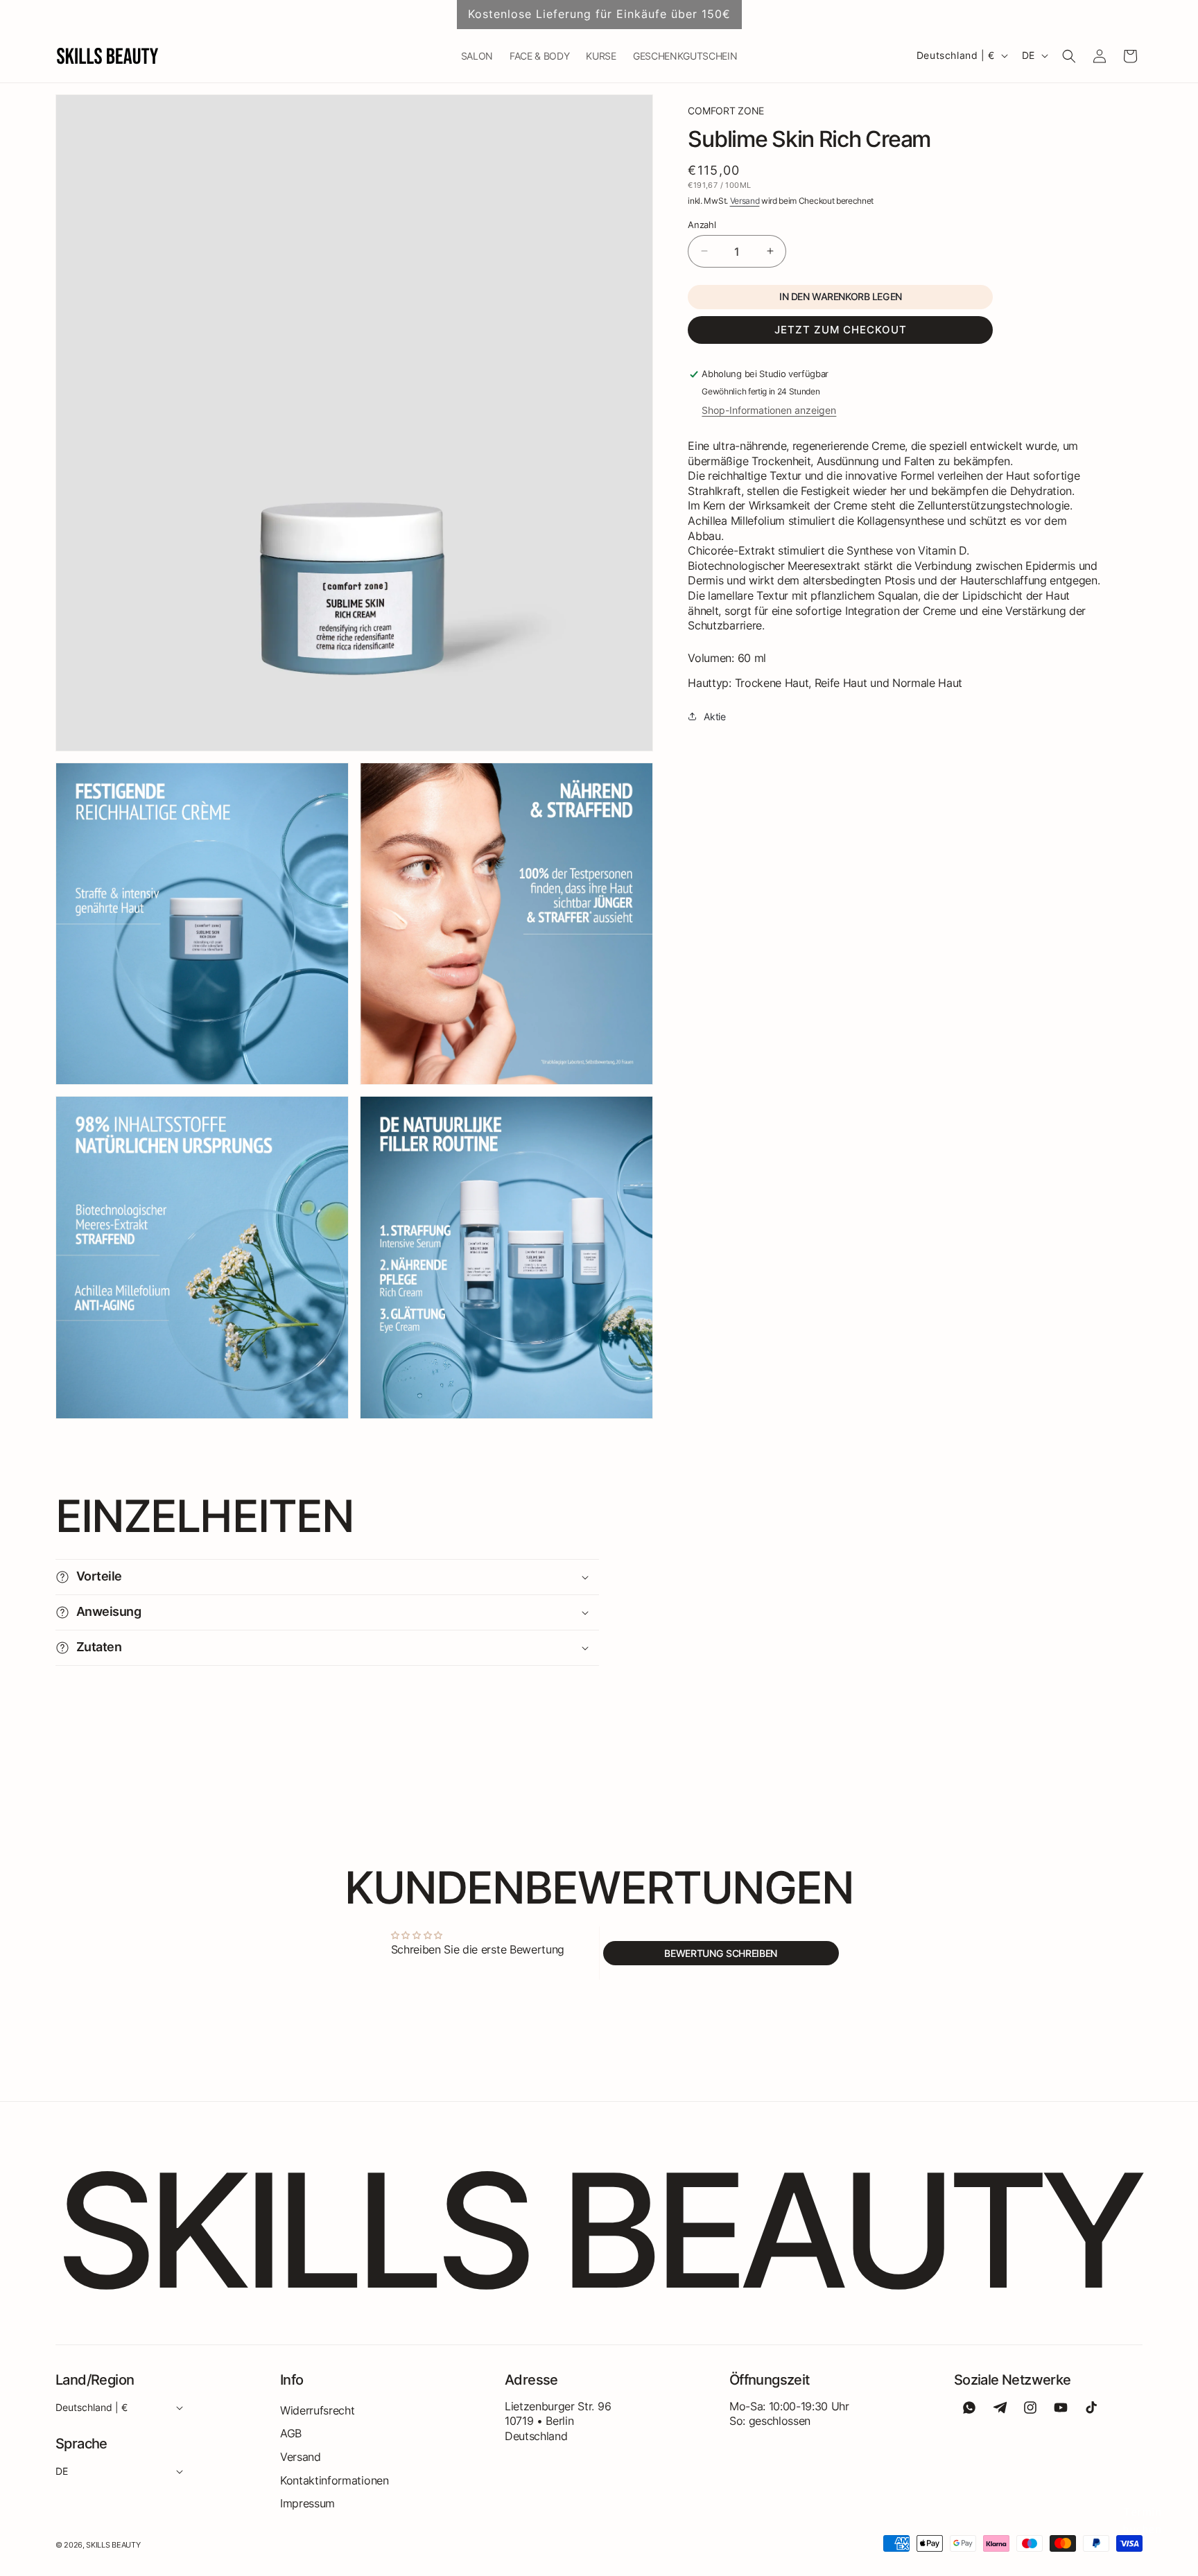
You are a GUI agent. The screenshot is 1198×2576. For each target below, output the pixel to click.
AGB (291, 2433)
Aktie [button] (714, 716)
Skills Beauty (113, 2545)
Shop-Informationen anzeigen (769, 409)
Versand (745, 201)
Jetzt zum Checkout (841, 330)
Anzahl (702, 224)
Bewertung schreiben (721, 1952)
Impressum (307, 2503)
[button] (1069, 56)
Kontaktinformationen (335, 2480)
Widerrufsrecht (318, 2410)
